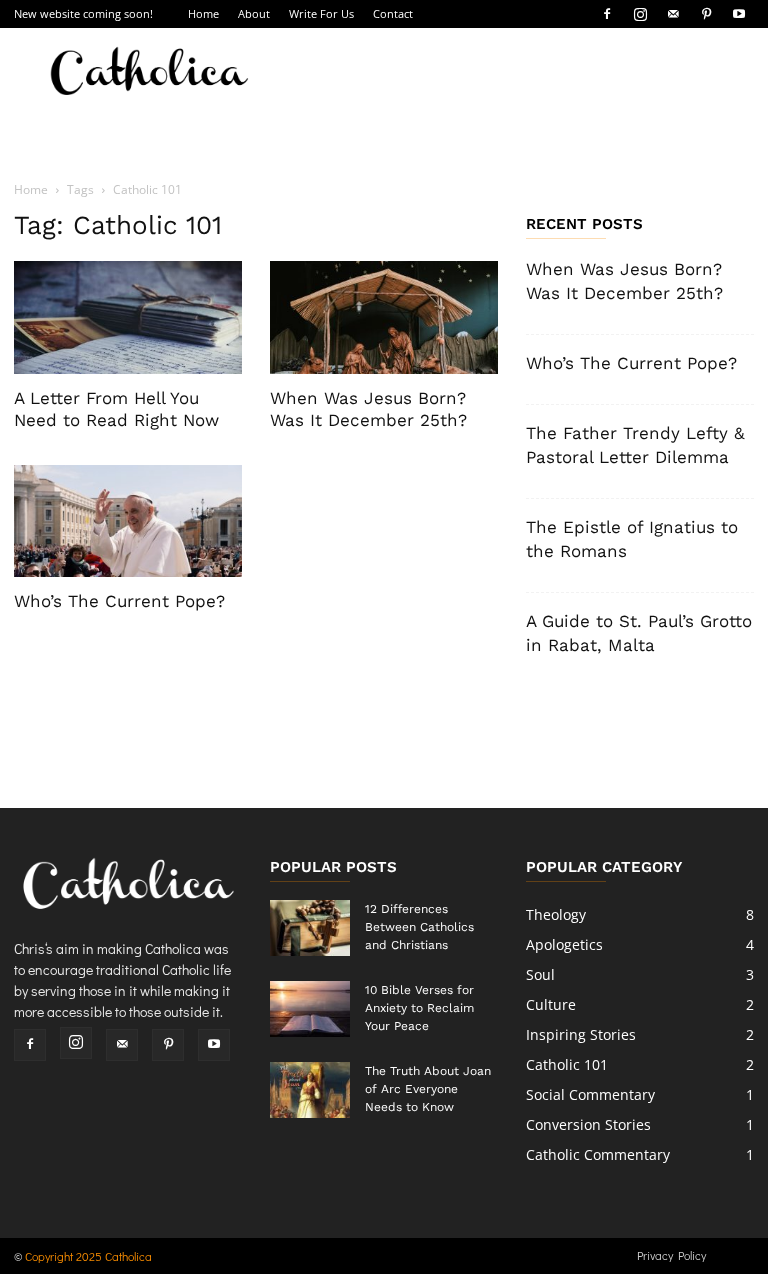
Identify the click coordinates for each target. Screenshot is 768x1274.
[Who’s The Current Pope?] (128, 521)
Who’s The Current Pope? (119, 601)
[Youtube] (739, 14)
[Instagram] (640, 14)
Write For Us (321, 13)
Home (203, 13)
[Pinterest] (706, 14)
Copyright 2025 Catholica (88, 1256)
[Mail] (673, 14)
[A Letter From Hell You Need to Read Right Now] (128, 317)
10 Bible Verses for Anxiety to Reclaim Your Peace (419, 1008)
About (254, 13)
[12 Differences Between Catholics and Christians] (310, 928)
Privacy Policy (671, 1255)
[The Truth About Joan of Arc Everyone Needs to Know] (310, 1090)
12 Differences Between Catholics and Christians (419, 927)
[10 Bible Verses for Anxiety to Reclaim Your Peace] (310, 1009)
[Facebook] (607, 14)
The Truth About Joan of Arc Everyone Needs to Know (428, 1089)
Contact (393, 13)
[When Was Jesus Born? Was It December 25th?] (384, 317)
